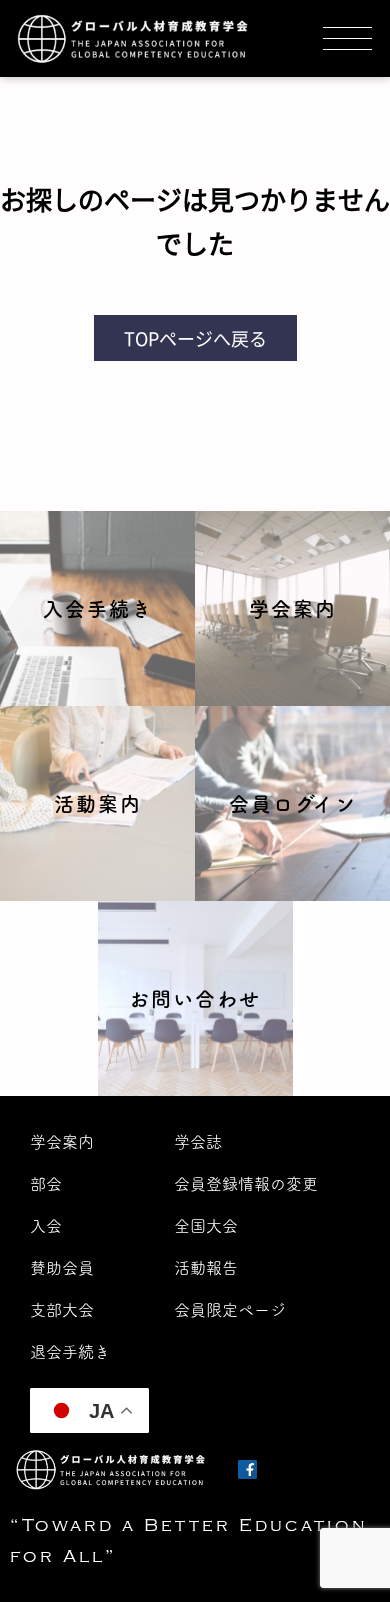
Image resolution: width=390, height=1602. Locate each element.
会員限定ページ (230, 1310)
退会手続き (70, 1352)
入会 (46, 1226)
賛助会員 (62, 1268)
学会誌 (198, 1142)
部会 (46, 1184)
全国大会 (206, 1226)
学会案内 (62, 1142)
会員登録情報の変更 (246, 1184)
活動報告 (206, 1268)
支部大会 (62, 1310)
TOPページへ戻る (195, 338)
